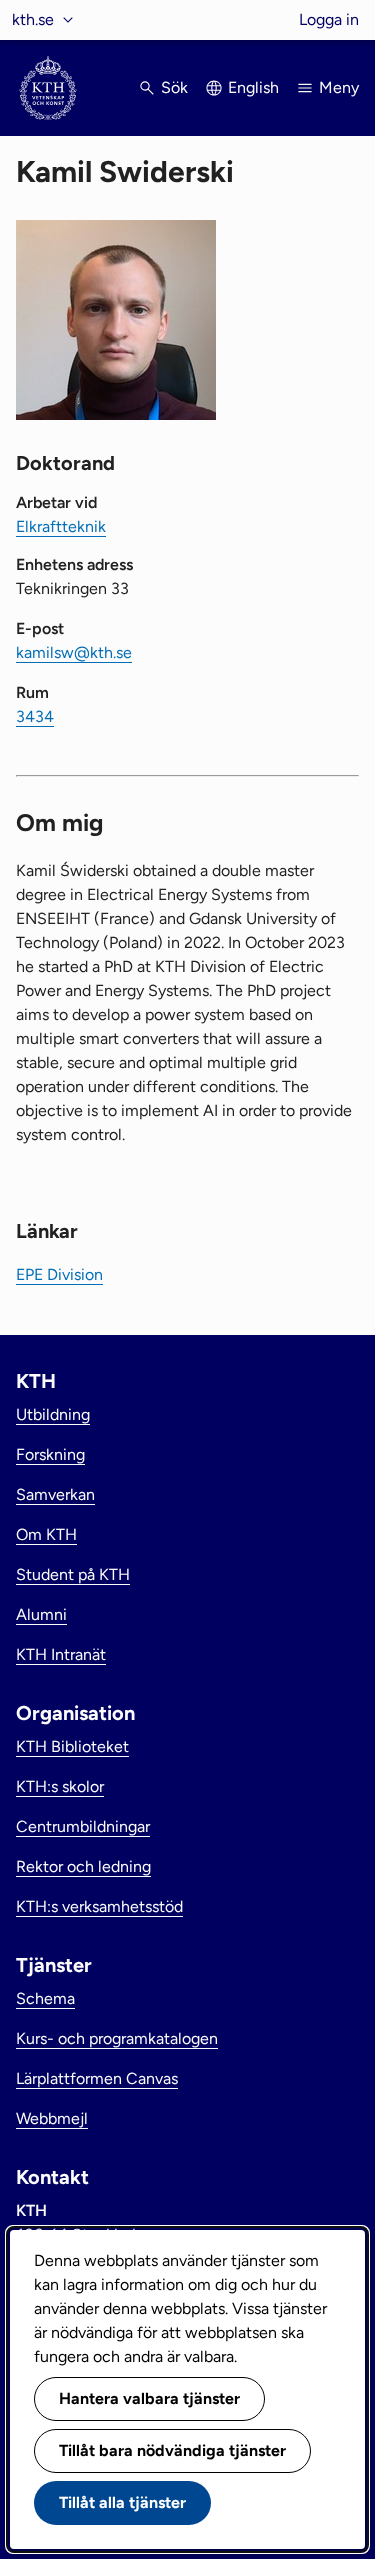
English (253, 87)
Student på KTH (73, 1574)
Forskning (50, 1454)
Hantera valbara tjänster (149, 2398)
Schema (45, 1998)
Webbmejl (52, 2118)
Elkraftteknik (61, 526)
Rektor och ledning (83, 1866)
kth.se (33, 19)
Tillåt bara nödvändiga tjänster (172, 2450)
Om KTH (46, 1534)
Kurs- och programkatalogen (117, 2038)
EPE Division (59, 1274)
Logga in (329, 19)
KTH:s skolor (60, 1786)
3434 (35, 716)
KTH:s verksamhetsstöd (99, 1906)
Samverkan (55, 1494)
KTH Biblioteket (72, 1746)
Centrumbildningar (83, 1826)
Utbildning (53, 1414)
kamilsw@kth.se (74, 652)
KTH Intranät (61, 1654)
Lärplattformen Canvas (97, 2078)
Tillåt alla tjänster (122, 2502)
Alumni (41, 1614)
